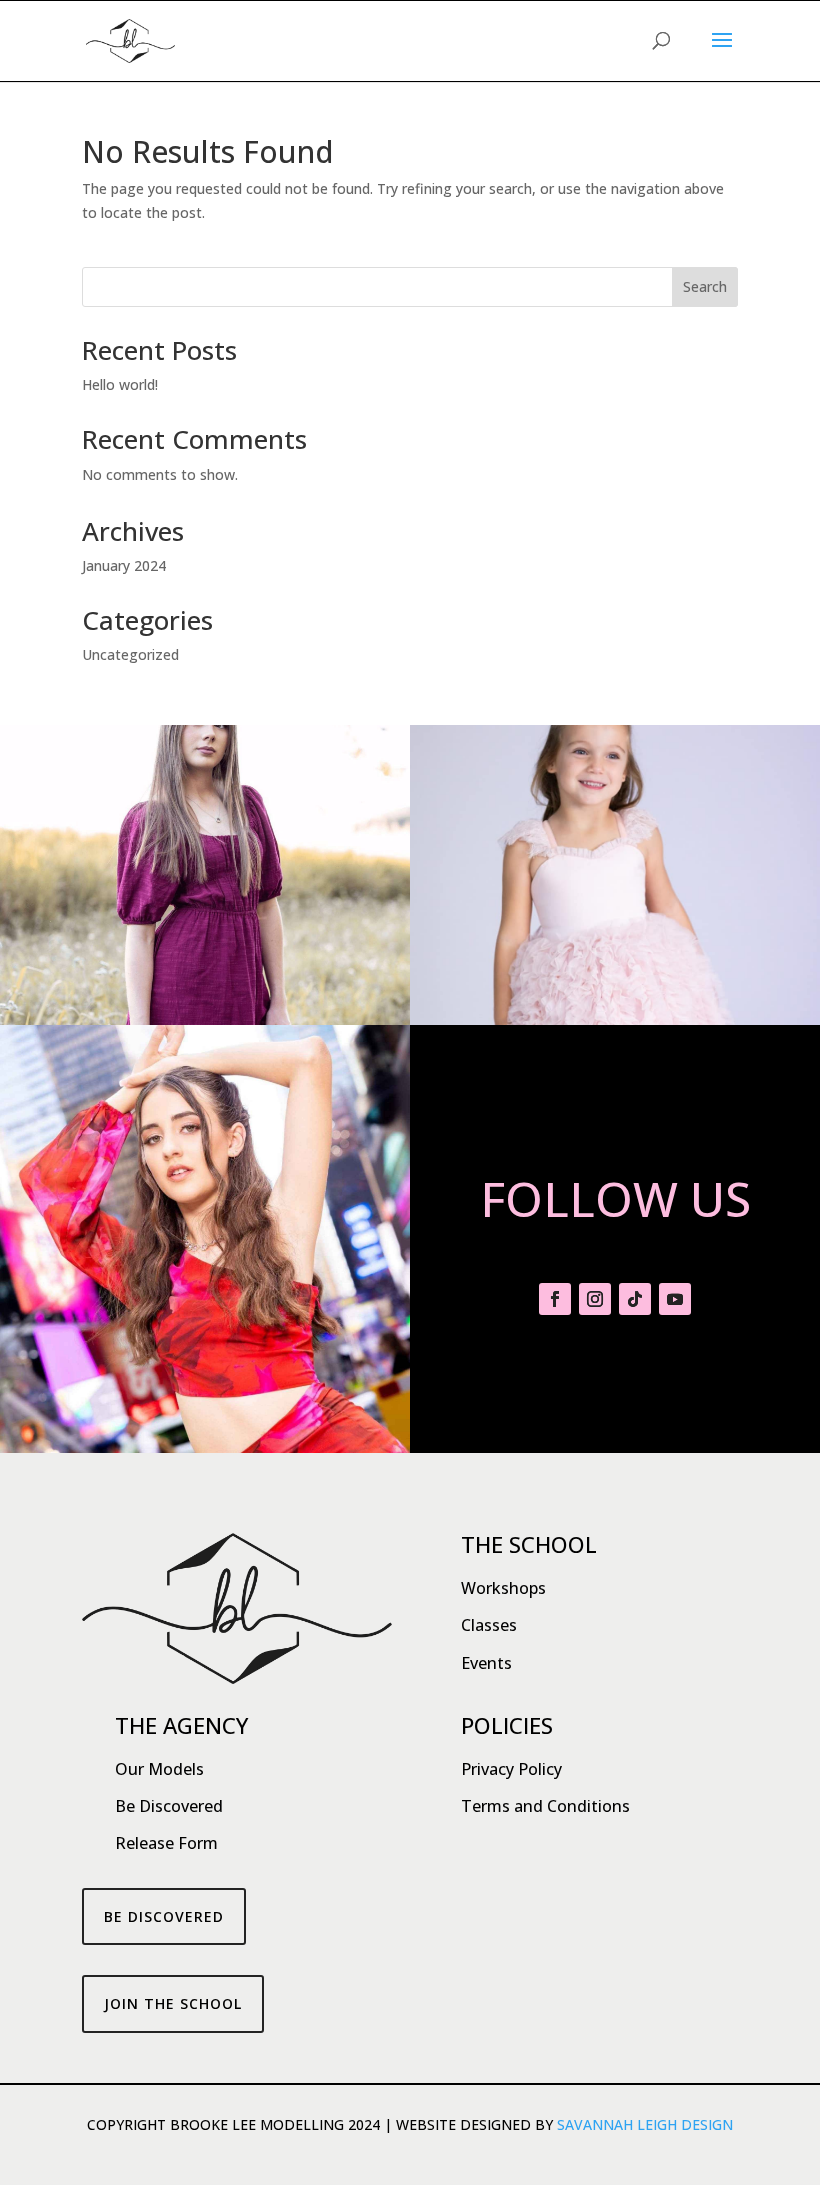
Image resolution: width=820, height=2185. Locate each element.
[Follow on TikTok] (635, 1299)
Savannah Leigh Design (645, 2124)
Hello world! (120, 384)
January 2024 (124, 565)
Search (705, 286)
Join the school (173, 2003)
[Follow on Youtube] (675, 1299)
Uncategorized (130, 654)
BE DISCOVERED (164, 1916)
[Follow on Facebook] (555, 1299)
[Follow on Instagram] (595, 1299)
